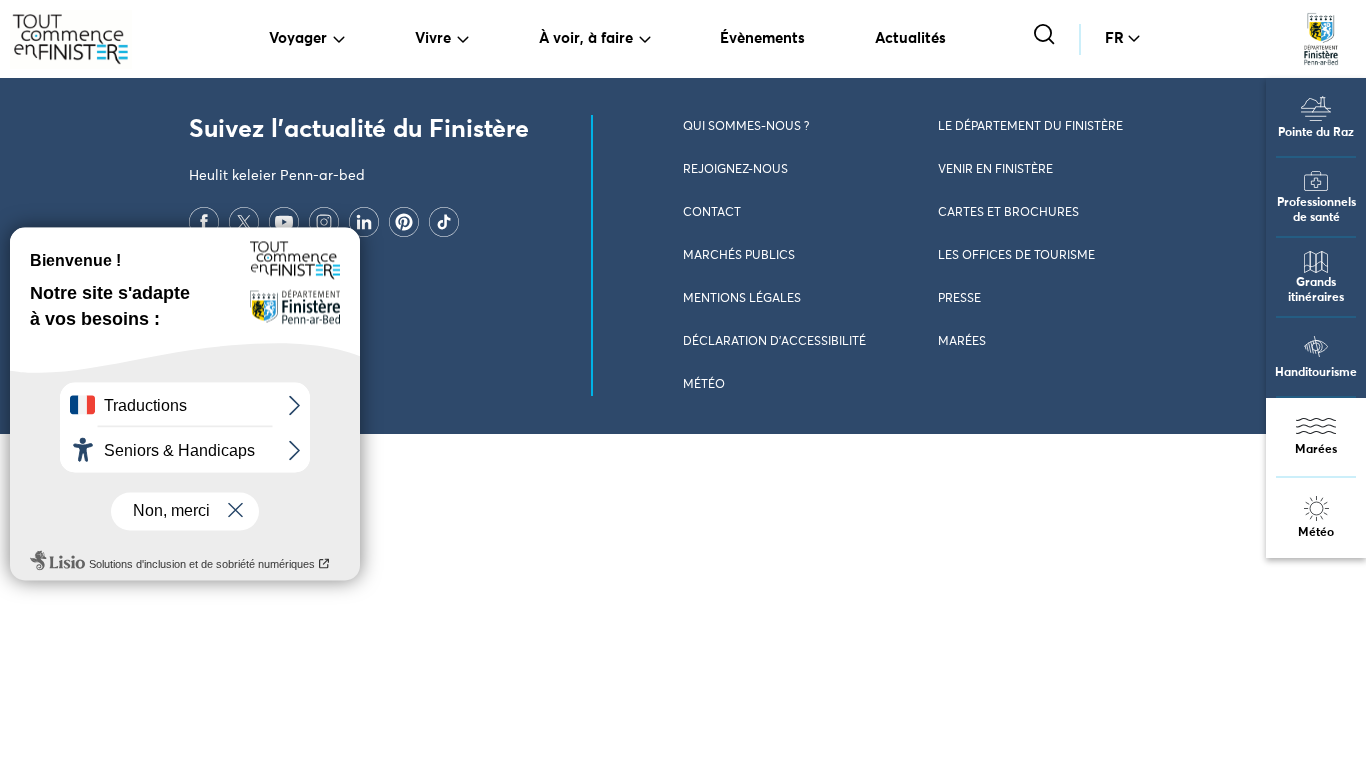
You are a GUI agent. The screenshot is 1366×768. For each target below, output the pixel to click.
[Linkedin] (364, 221)
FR (1114, 38)
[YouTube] (284, 221)
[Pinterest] (404, 221)
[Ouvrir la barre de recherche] (1046, 36)
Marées (1316, 450)
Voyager (298, 38)
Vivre (433, 38)
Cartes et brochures (1008, 213)
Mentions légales (742, 299)
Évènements (762, 38)
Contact (712, 213)
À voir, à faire (586, 38)
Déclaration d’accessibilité (774, 342)
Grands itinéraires (1316, 290)
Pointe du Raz (1316, 133)
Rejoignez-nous (735, 170)
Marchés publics (739, 256)
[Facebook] (204, 221)
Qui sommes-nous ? (746, 127)
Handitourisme (1316, 373)
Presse (959, 299)
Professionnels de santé (1316, 210)
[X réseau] (244, 221)
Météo (1316, 533)
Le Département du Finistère (1030, 127)
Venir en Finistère (995, 170)
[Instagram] (324, 221)
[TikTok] (444, 221)
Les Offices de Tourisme (1016, 256)
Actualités (910, 38)
